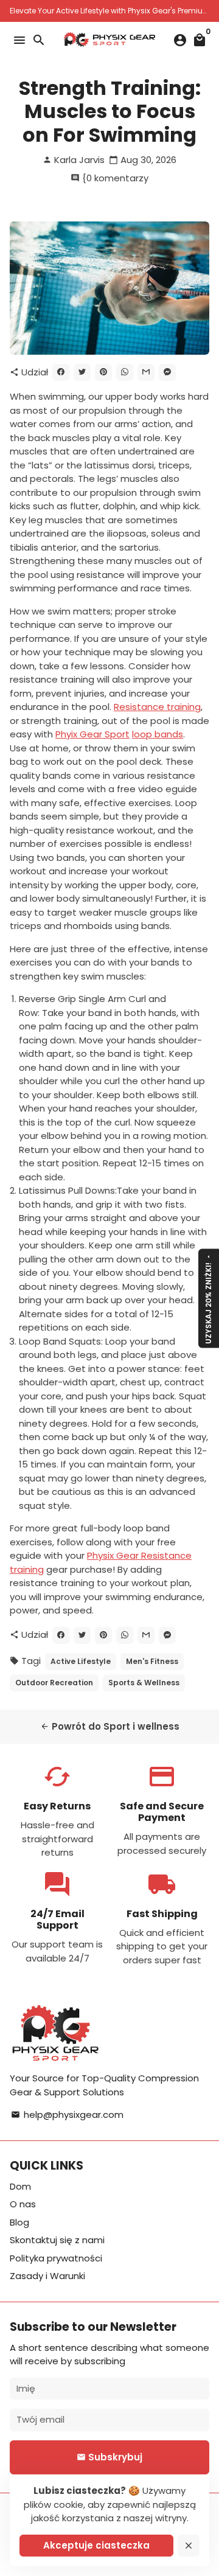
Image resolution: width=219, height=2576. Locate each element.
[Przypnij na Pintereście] (103, 372)
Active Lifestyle (81, 1661)
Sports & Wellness (144, 1683)
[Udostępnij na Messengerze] (167, 372)
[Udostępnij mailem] (146, 372)
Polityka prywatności (56, 2258)
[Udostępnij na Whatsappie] (125, 372)
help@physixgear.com (67, 2115)
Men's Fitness (152, 1661)
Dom (20, 2186)
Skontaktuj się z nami (57, 2240)
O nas (23, 2204)
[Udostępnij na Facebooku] (61, 372)
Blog (19, 2222)
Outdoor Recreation (54, 1683)
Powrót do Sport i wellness (110, 1726)
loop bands (158, 734)
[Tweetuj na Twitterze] (82, 372)
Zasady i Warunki (47, 2276)
